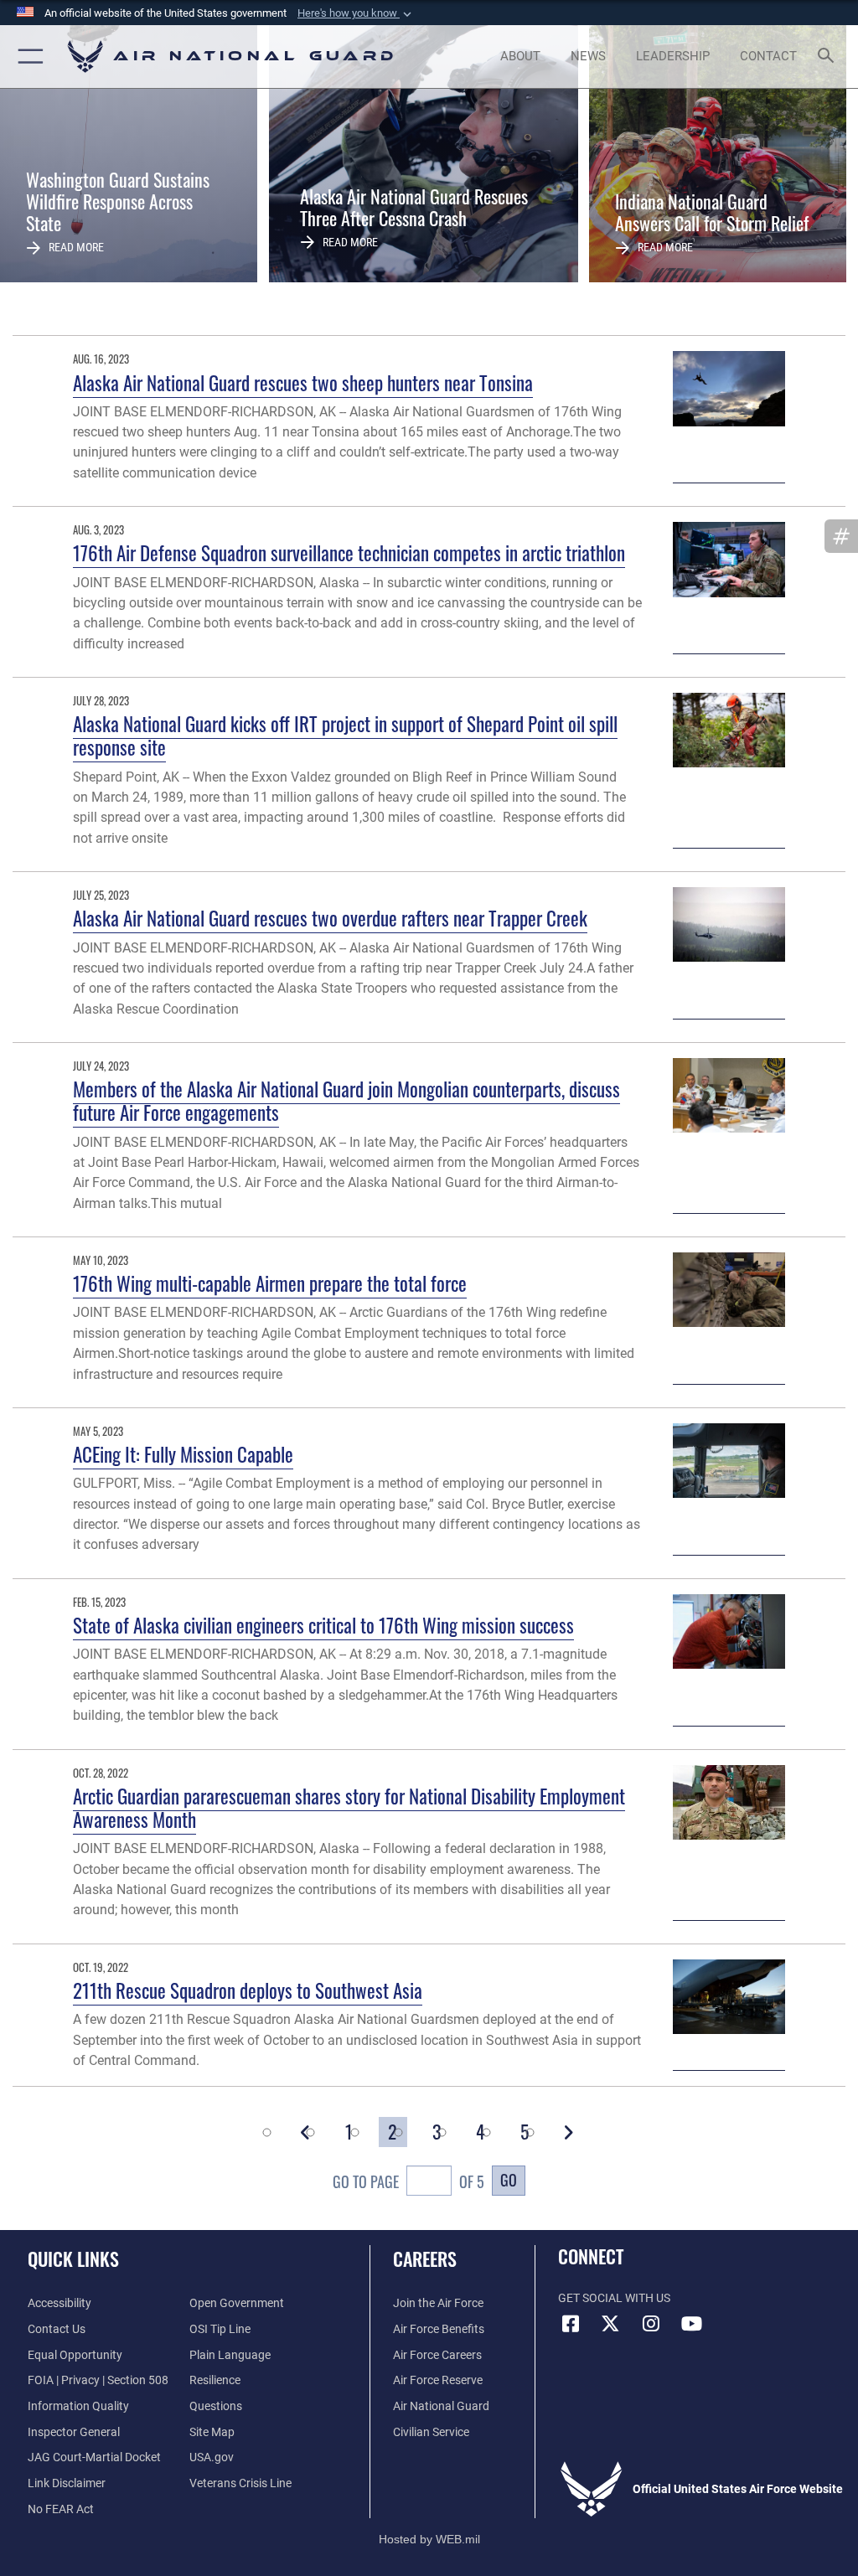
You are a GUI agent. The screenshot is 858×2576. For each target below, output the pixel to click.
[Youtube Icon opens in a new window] (691, 2324)
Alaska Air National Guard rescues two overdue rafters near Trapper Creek (330, 918)
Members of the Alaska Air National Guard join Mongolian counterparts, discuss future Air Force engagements (346, 1100)
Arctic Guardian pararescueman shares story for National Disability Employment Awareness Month (349, 1807)
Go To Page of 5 (408, 2181)
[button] (356, 13)
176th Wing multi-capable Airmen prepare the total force (270, 1283)
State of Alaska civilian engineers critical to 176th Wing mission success (323, 1625)
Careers (425, 2259)
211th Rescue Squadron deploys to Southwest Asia (248, 1990)
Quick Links (73, 2259)
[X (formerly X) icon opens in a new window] (611, 2324)
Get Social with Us (614, 2298)
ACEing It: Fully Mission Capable (183, 1454)
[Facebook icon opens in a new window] (571, 2324)
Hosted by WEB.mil (429, 2539)
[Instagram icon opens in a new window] (651, 2324)
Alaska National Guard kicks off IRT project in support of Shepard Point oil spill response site (345, 735)
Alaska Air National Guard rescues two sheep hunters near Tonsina (303, 382)
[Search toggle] (829, 57)
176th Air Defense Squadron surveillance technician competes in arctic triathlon (349, 552)
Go (509, 2179)
